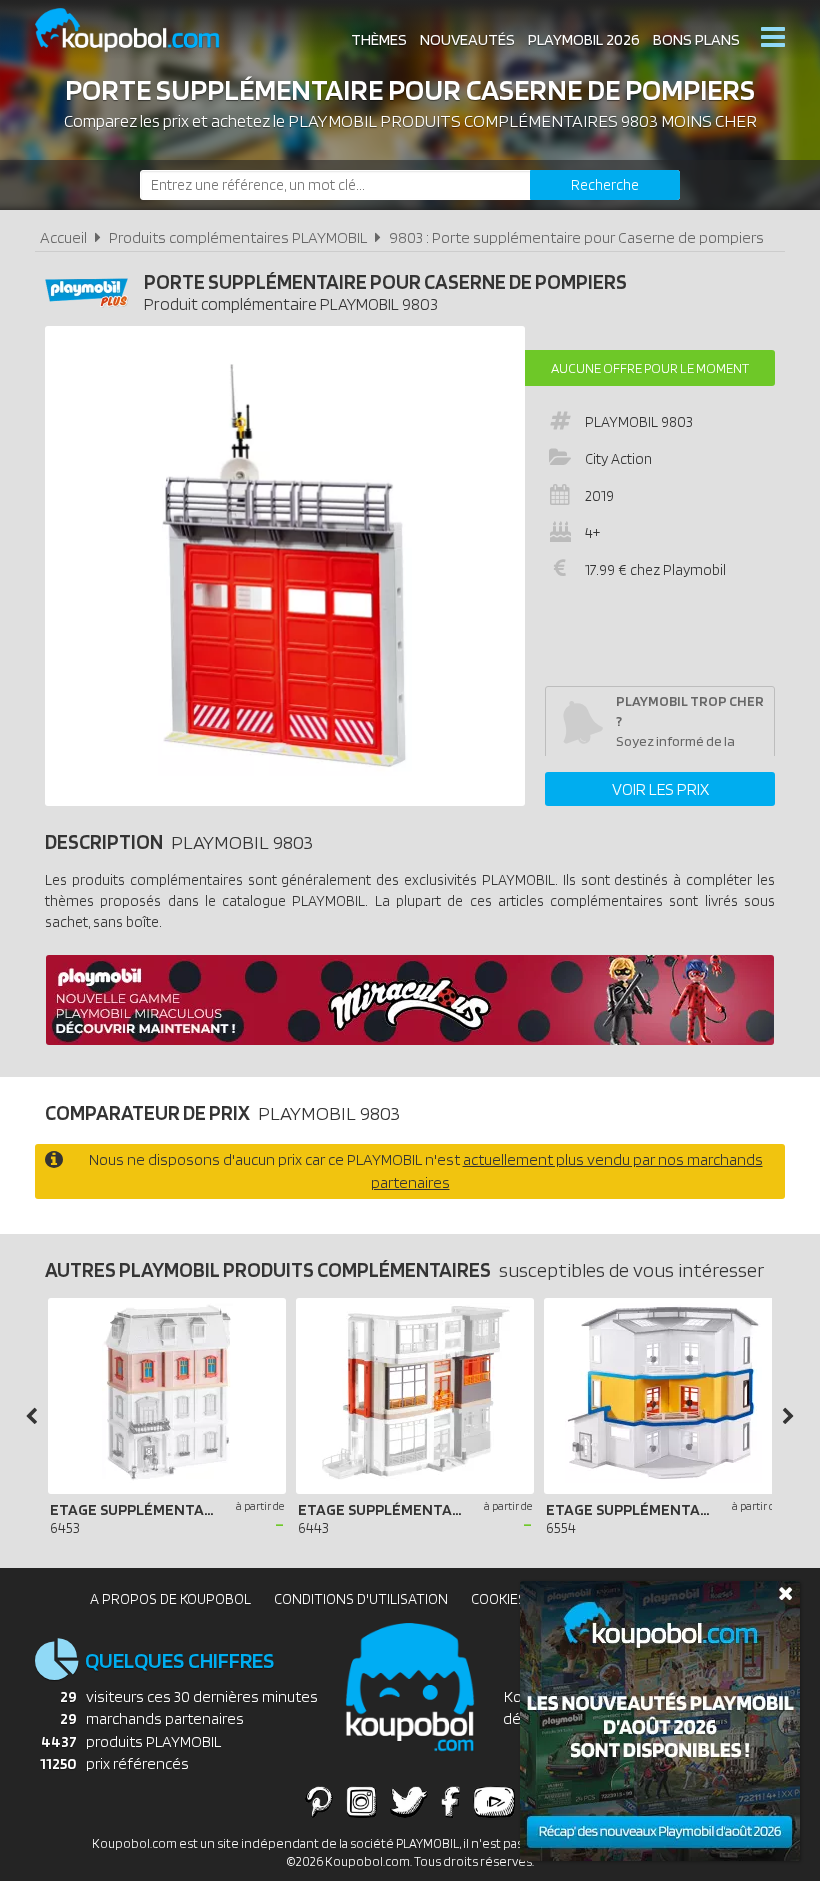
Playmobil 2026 (584, 39)
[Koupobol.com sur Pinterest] (319, 1801)
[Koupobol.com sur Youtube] (494, 1801)
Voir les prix (660, 789)
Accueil (63, 237)
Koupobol (140, 30)
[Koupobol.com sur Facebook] (450, 1801)
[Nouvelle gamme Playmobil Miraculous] (410, 1039)
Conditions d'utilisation (361, 1599)
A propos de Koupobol (170, 1599)
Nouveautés (467, 39)
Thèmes (379, 39)
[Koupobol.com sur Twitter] (409, 1801)
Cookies (498, 1599)
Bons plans (696, 39)
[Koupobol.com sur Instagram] (361, 1801)
